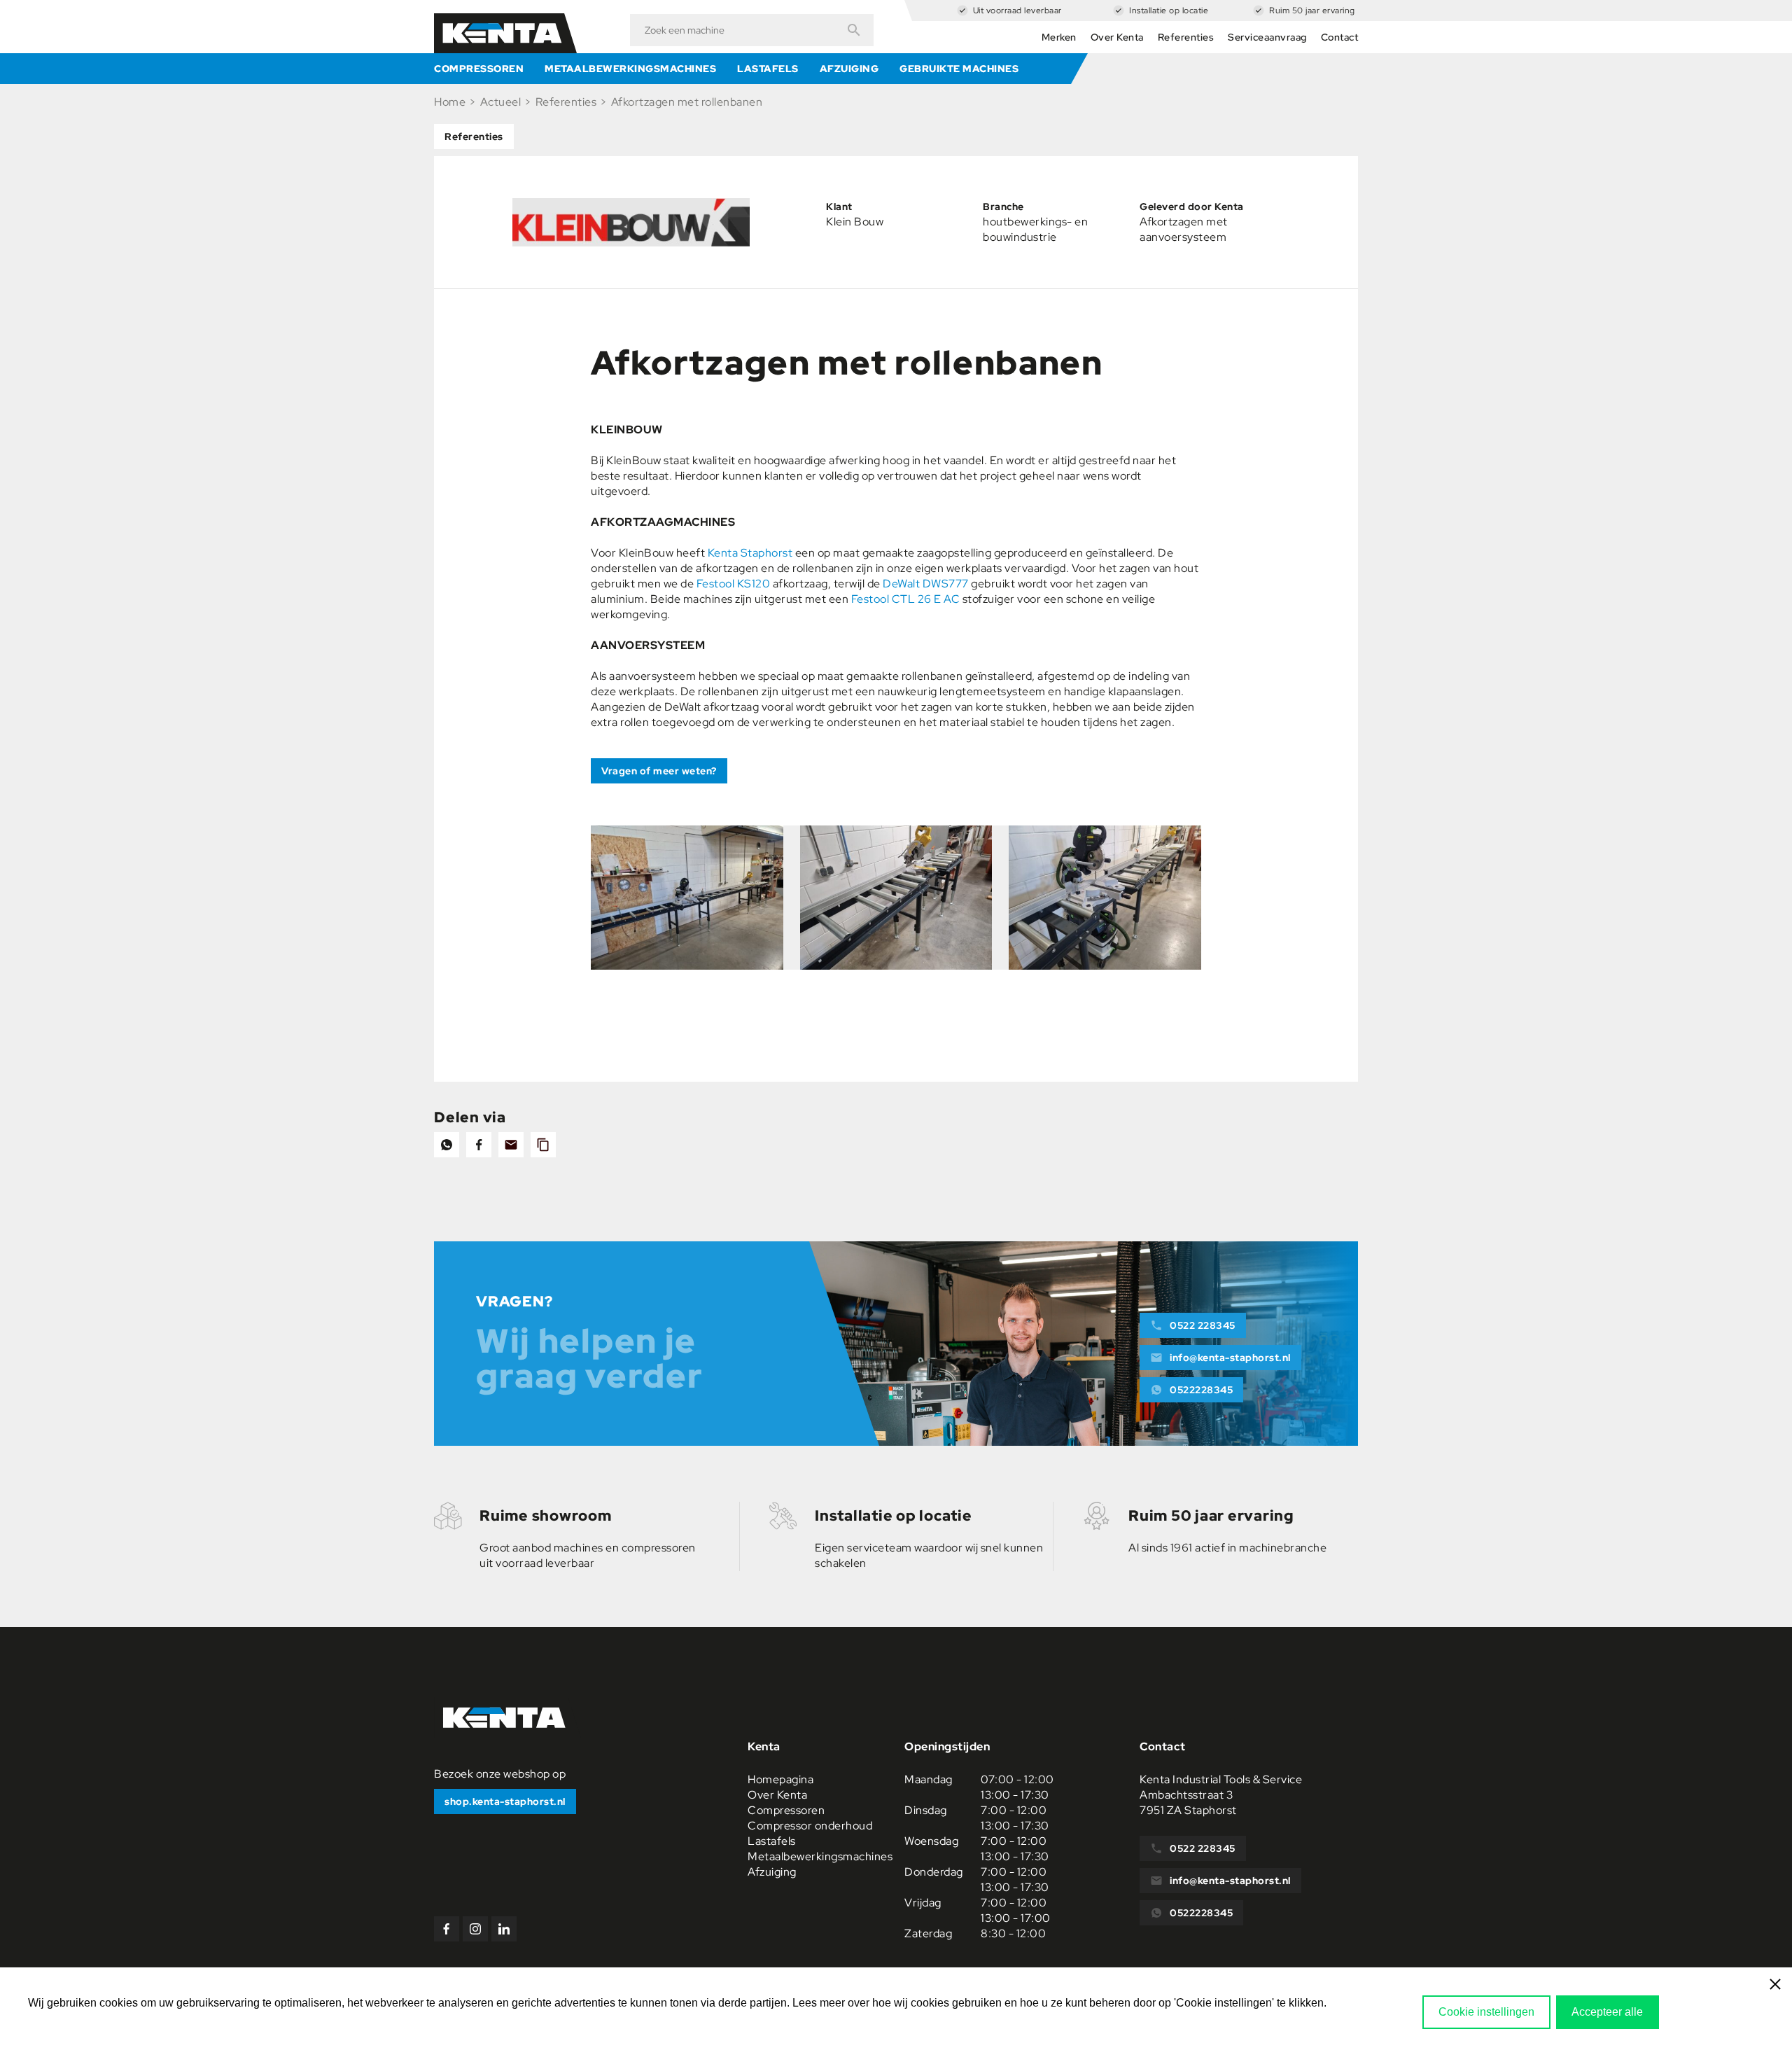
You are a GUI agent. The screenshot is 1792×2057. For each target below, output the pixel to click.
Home (450, 102)
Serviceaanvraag (1267, 37)
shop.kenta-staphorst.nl (505, 1801)
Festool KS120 (734, 584)
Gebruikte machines (959, 69)
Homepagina (780, 1779)
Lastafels (768, 69)
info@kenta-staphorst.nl (1230, 1358)
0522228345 (1201, 1390)
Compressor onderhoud (810, 1826)
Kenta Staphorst (750, 553)
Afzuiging (849, 69)
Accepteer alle (1607, 2012)
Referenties (1186, 37)
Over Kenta (1117, 37)
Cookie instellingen (1486, 2012)
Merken (1059, 37)
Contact (1340, 37)
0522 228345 (1203, 1325)
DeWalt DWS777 (926, 584)
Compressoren (479, 69)
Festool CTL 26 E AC (906, 599)
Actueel (501, 102)
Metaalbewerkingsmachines (630, 69)
